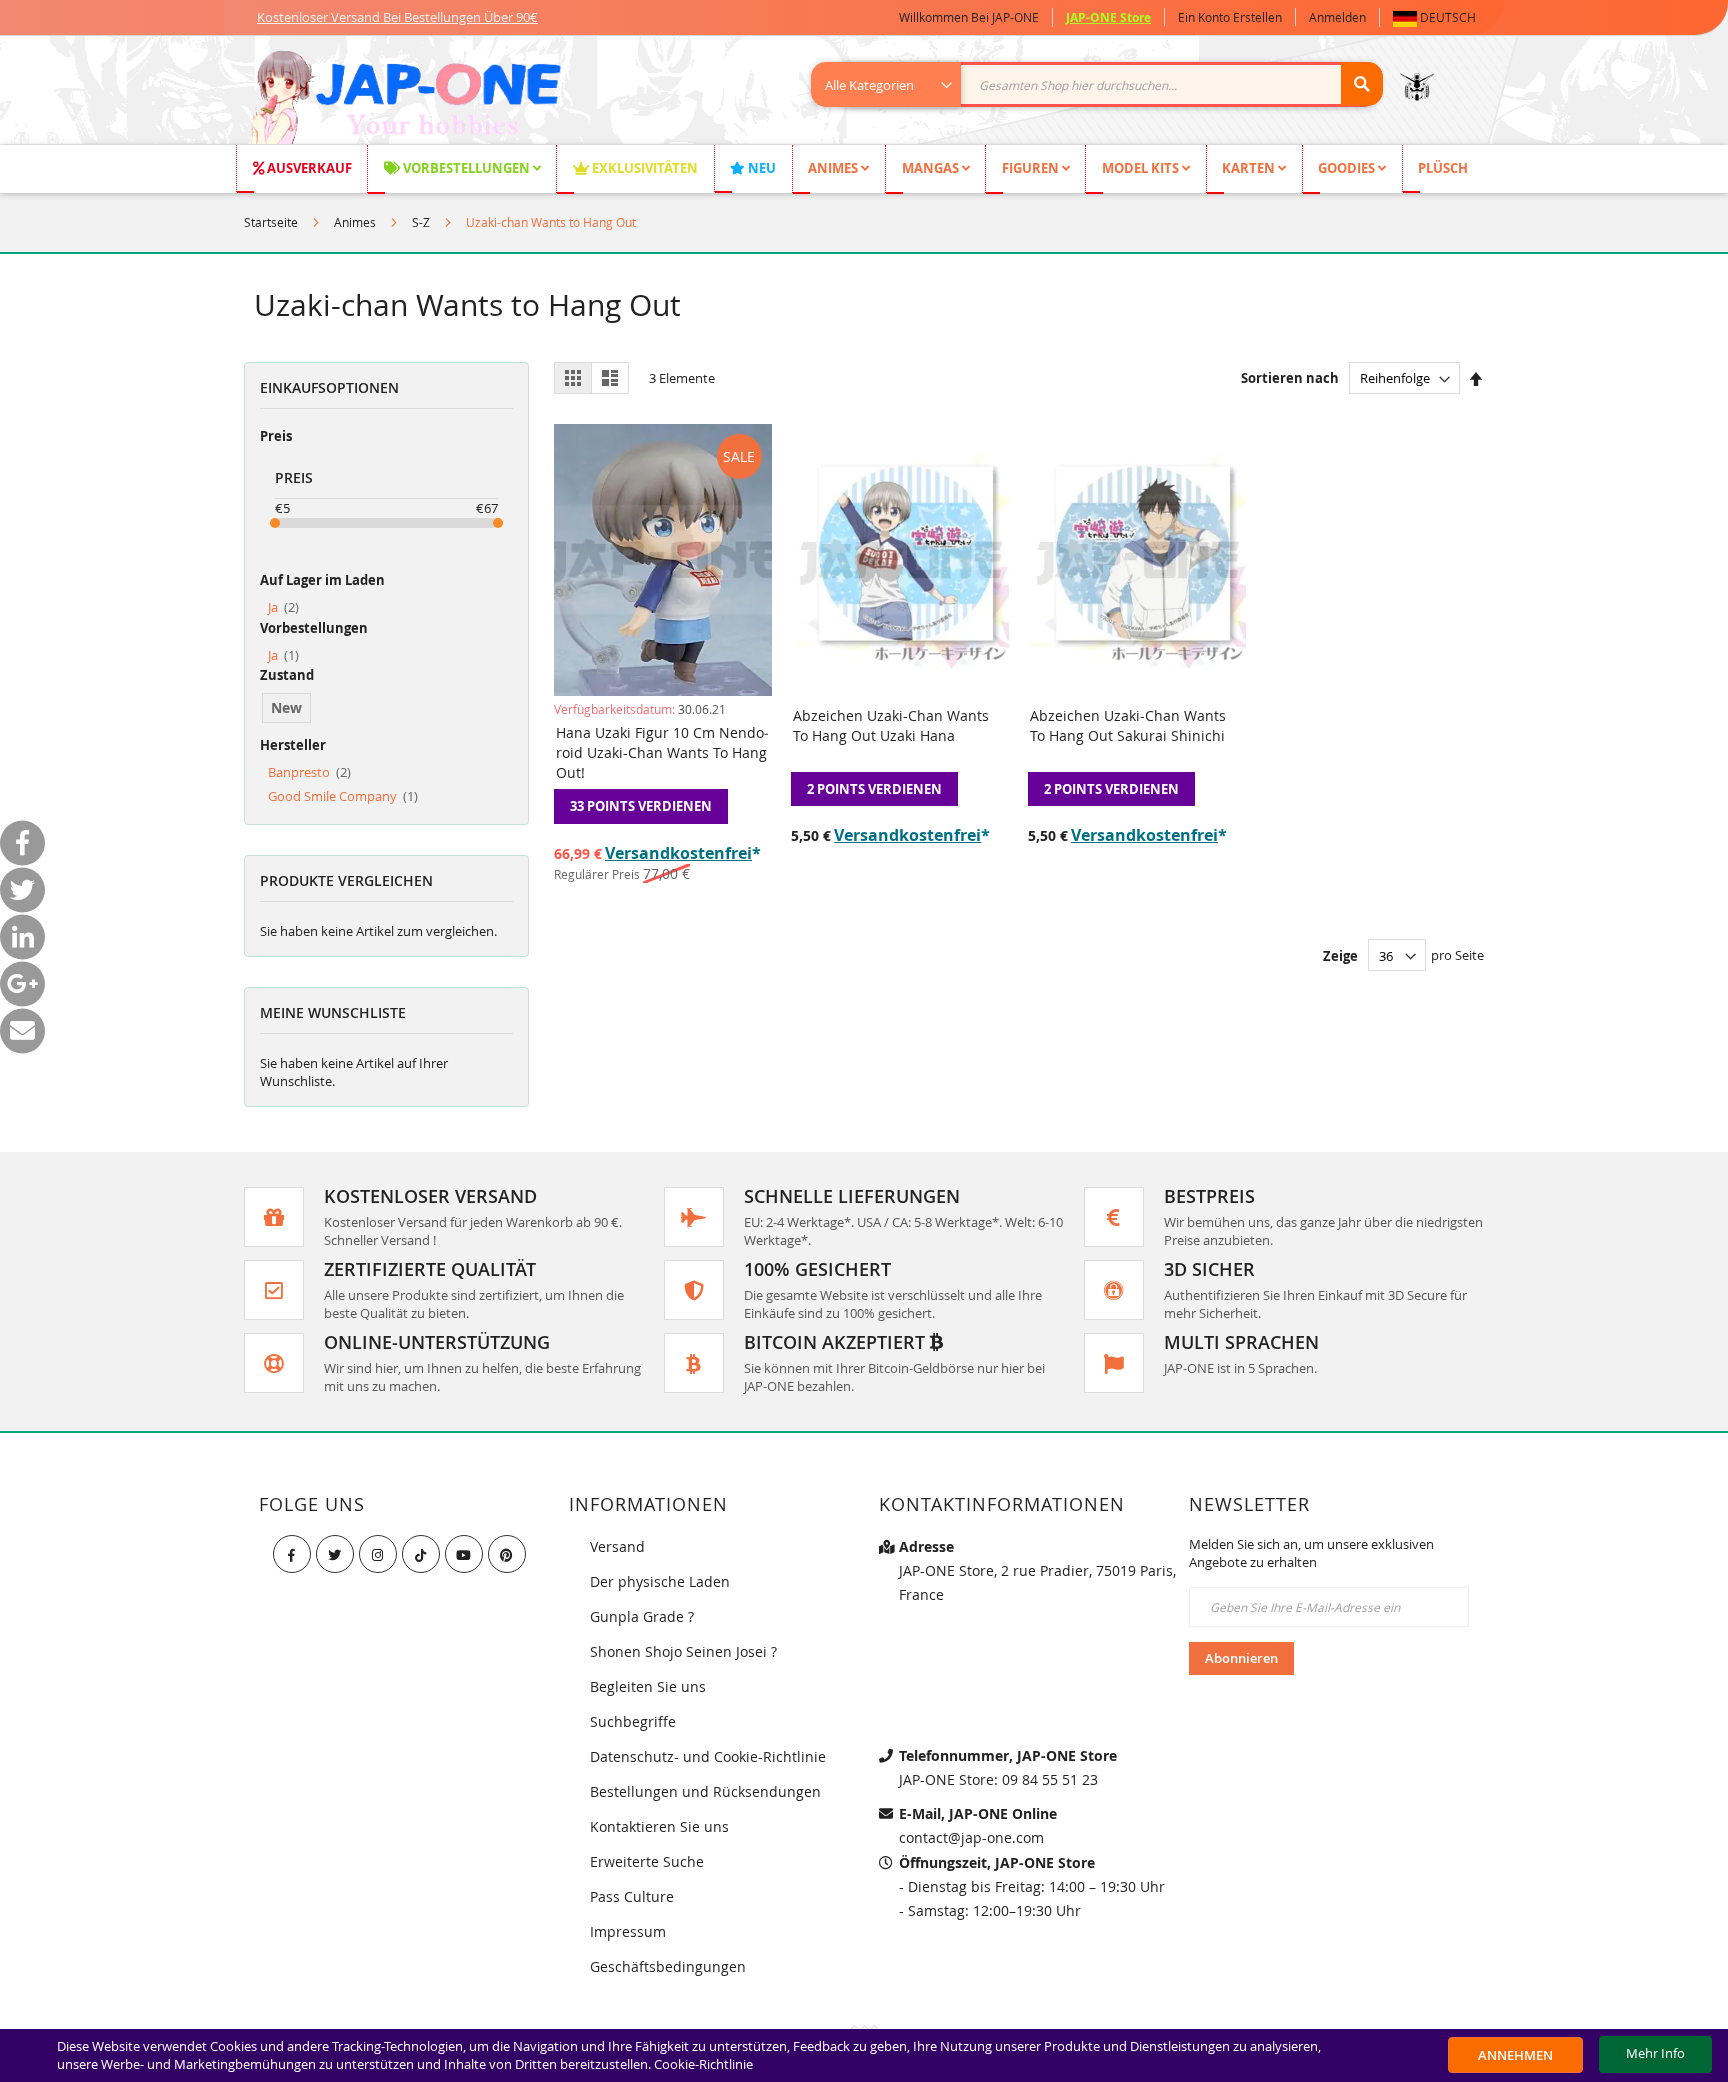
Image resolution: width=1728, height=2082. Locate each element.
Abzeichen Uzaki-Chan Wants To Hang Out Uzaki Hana (891, 725)
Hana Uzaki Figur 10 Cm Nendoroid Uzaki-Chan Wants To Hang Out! (662, 752)
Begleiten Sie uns (648, 1686)
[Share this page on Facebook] (22, 842)
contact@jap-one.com (971, 1837)
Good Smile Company (343, 796)
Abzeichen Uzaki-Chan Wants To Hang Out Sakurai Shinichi (1128, 725)
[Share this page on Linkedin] (22, 936)
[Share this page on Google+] (22, 983)
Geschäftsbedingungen (668, 1966)
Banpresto (309, 772)
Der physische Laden (660, 1581)
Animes (355, 222)
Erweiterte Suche (647, 1861)
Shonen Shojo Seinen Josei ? (683, 1651)
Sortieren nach (1290, 378)
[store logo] (405, 100)
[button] (1438, 17)
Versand (617, 1546)
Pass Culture (632, 1896)
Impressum (628, 1931)
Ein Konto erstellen (1230, 17)
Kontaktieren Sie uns (659, 1826)
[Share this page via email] (22, 1030)
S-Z (421, 222)
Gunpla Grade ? (642, 1616)
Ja (283, 607)
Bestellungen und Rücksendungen (705, 1791)
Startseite (271, 222)
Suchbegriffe (633, 1721)
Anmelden (1337, 17)
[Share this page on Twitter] (22, 889)
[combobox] (1107, 84)
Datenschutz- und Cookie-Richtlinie (708, 1756)
